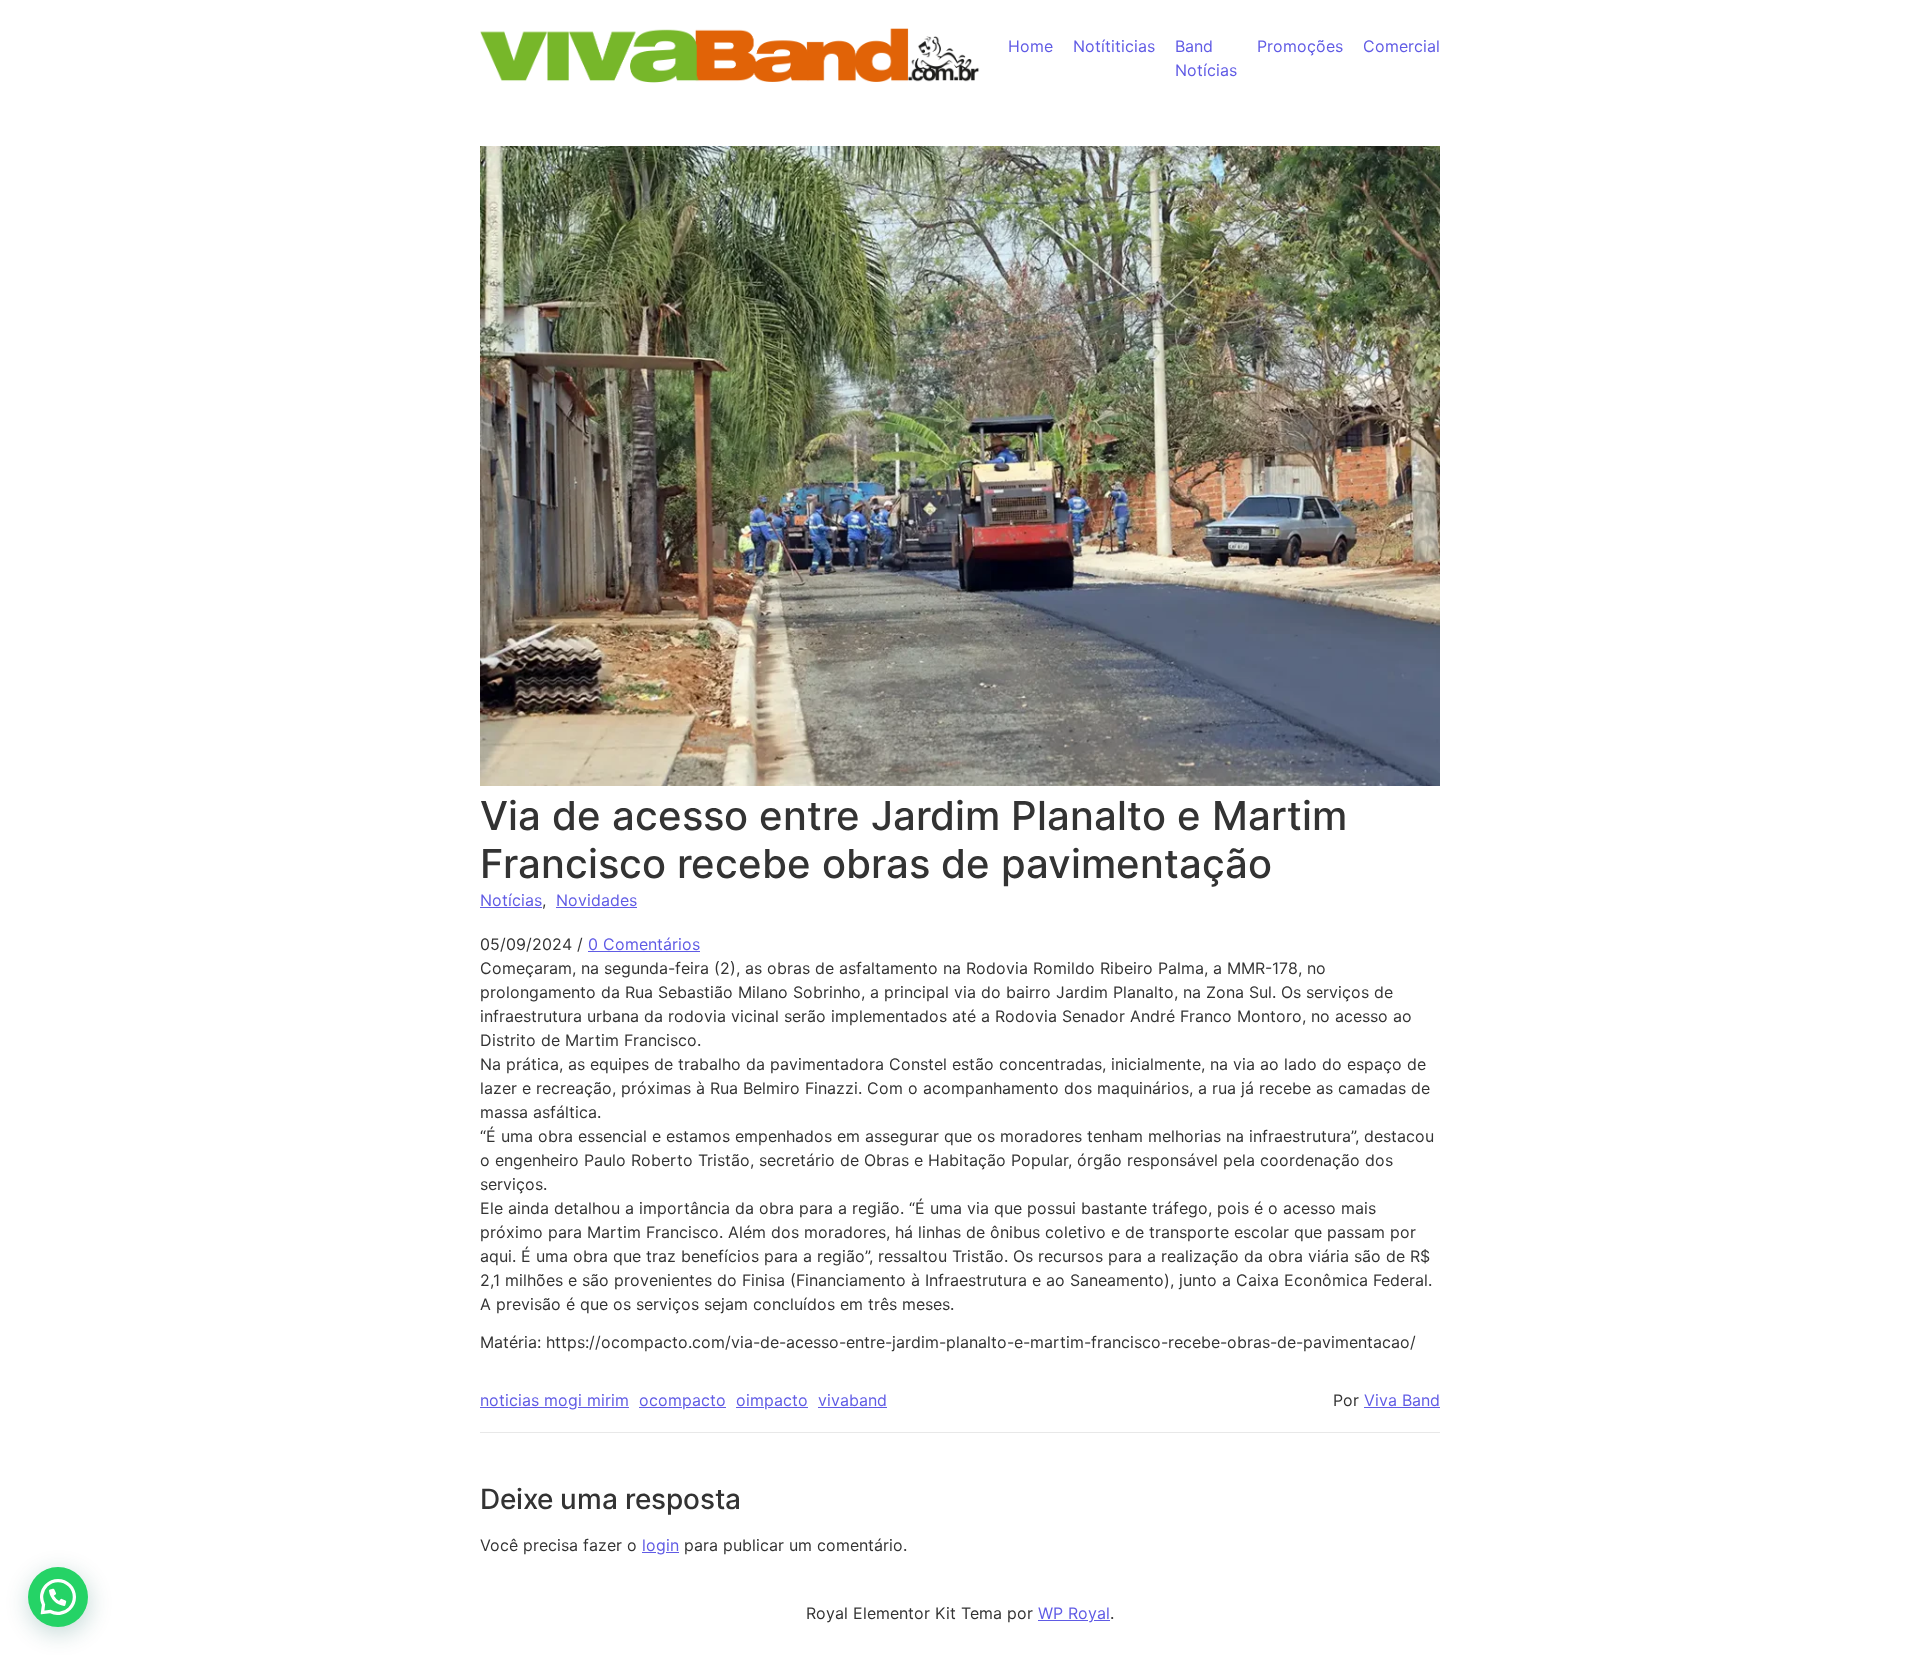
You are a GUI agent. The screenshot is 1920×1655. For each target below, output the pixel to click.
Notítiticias (1114, 46)
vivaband (852, 1400)
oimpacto (772, 1400)
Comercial (1401, 46)
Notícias (511, 900)
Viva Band (1402, 1400)
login (660, 1545)
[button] (58, 1597)
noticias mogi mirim (554, 1400)
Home (1030, 46)
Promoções (1300, 46)
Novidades (596, 900)
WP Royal (1074, 1613)
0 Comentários (644, 944)
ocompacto (682, 1400)
